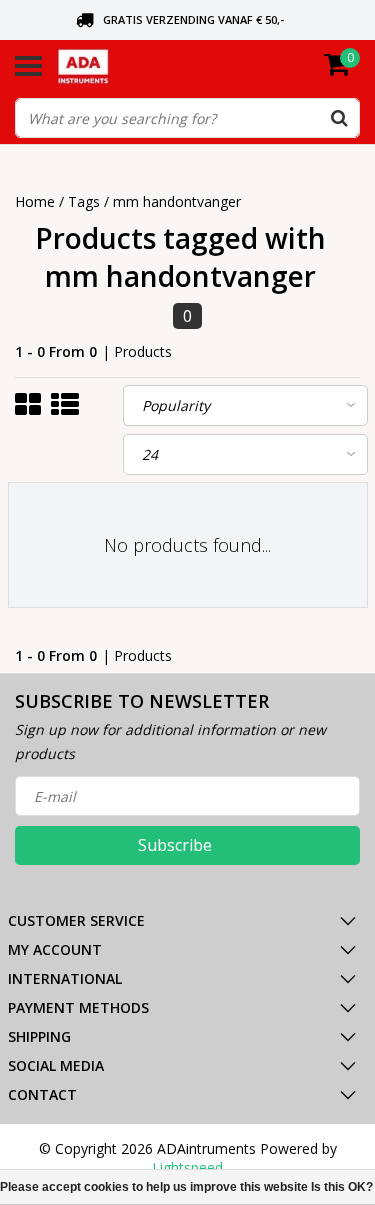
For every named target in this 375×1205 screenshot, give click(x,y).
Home (35, 201)
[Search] (339, 118)
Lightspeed (187, 1167)
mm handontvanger (177, 201)
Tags (84, 201)
